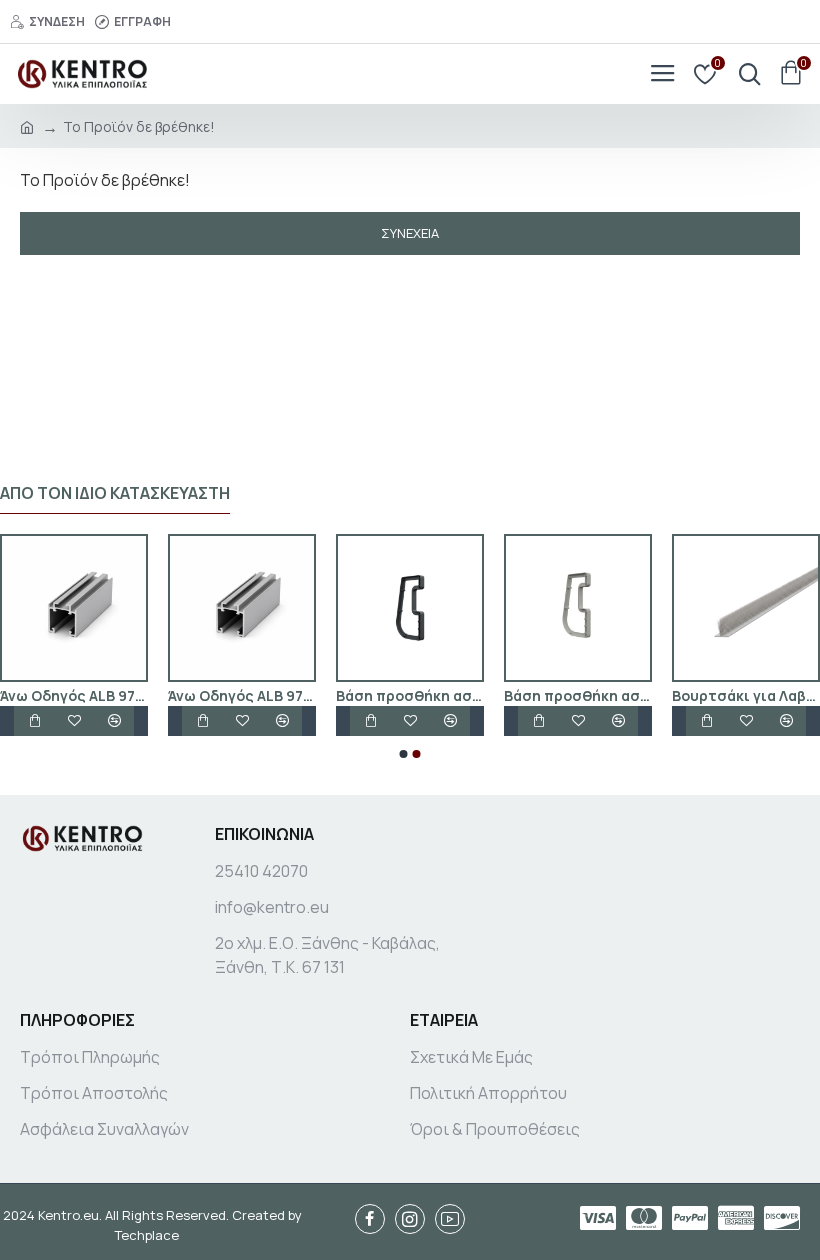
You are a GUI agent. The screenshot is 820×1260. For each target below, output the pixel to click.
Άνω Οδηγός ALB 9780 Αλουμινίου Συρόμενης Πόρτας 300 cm (378, 696)
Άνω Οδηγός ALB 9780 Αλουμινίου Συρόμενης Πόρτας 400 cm (546, 696)
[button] (404, 754)
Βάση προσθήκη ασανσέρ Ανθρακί (714, 696)
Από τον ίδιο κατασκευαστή (115, 493)
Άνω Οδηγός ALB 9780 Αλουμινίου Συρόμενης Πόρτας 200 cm (210, 696)
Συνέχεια (410, 233)
